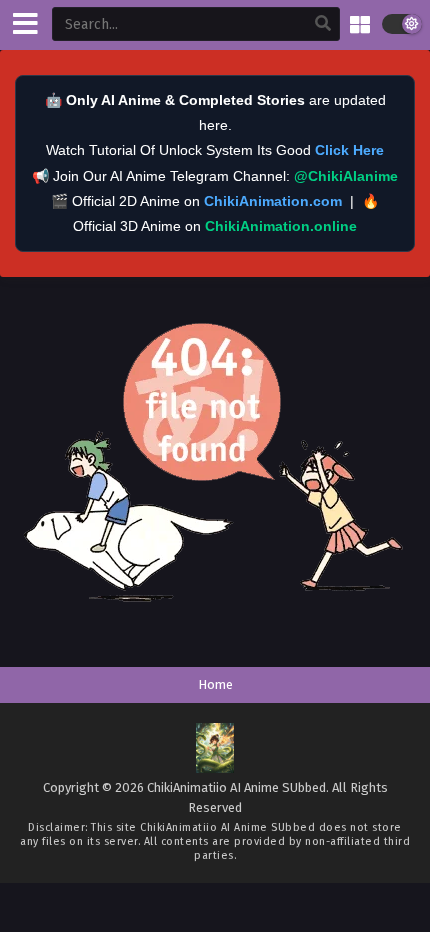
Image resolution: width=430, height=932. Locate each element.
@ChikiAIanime (346, 176)
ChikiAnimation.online (281, 226)
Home (215, 684)
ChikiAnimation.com (273, 201)
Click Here (349, 150)
